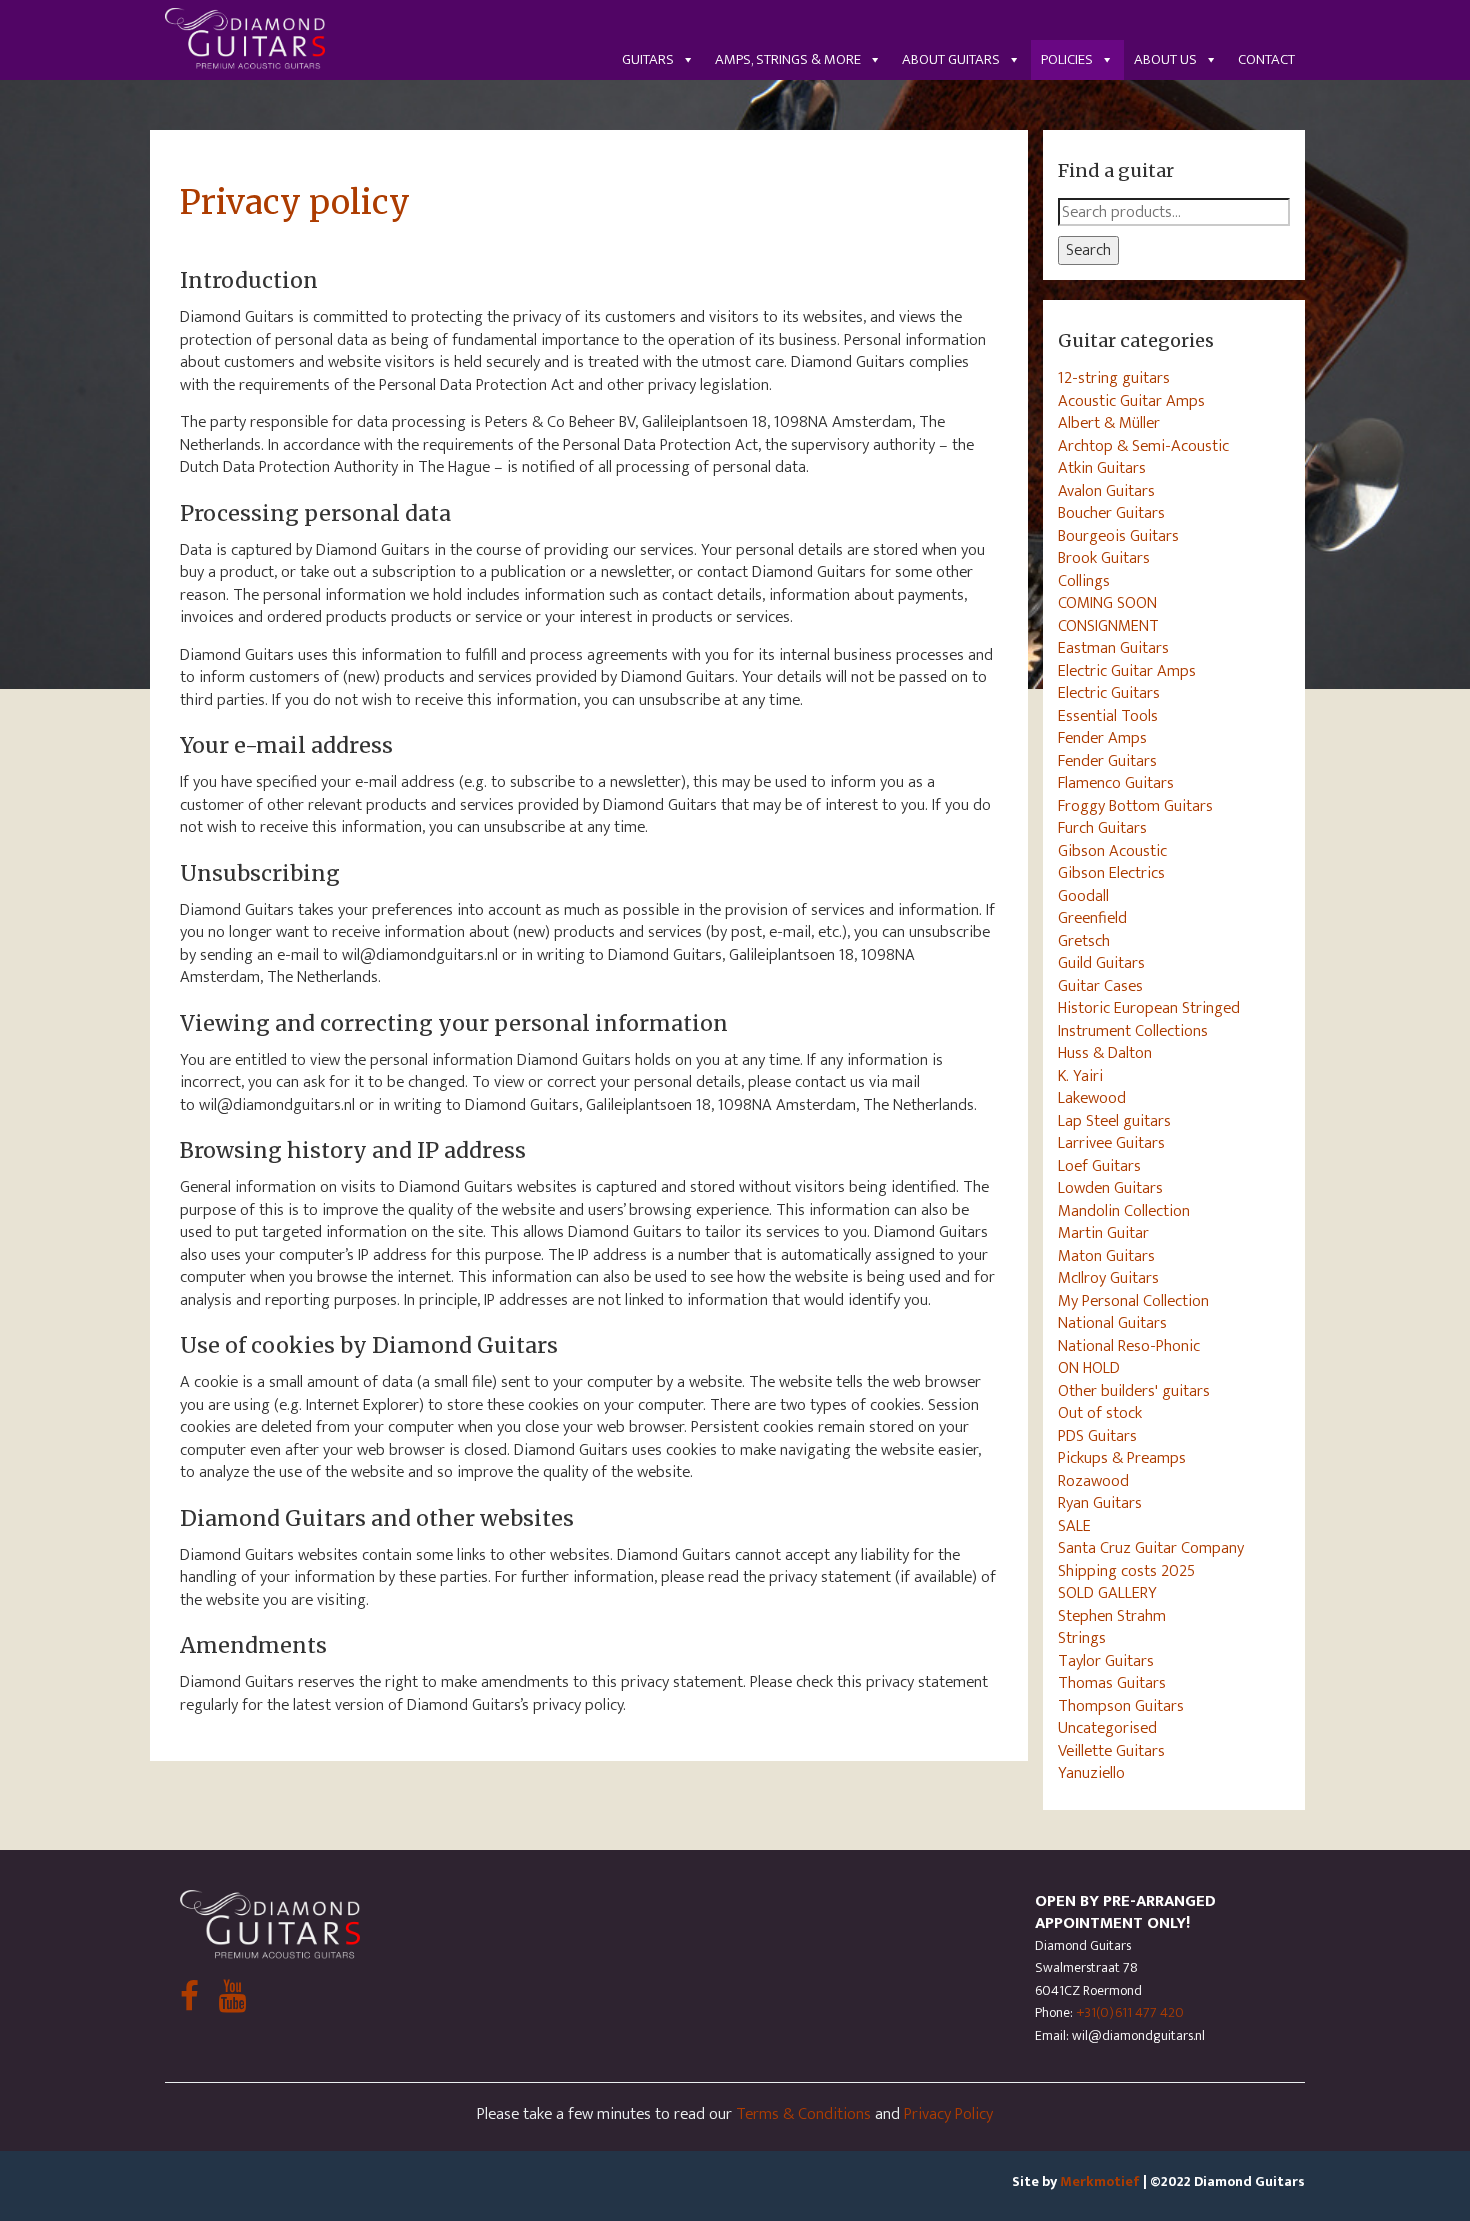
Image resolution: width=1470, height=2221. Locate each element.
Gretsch (1084, 941)
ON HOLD (1089, 1368)
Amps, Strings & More (788, 59)
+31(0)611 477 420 (1130, 2012)
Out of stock (1100, 1413)
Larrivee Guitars (1111, 1143)
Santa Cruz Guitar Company (1151, 1548)
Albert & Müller (1109, 423)
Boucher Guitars (1111, 513)
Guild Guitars (1101, 963)
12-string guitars (1114, 378)
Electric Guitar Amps (1127, 671)
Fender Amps (1102, 738)
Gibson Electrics (1111, 873)
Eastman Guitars (1113, 648)
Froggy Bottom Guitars (1135, 806)
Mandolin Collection (1124, 1211)
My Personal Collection (1133, 1301)
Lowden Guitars (1110, 1188)
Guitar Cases (1100, 986)
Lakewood (1092, 1098)
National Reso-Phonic (1129, 1346)
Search (1088, 250)
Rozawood (1093, 1481)
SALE (1074, 1526)
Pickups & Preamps (1122, 1458)
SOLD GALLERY (1107, 1593)
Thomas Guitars (1112, 1683)
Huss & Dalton (1105, 1053)
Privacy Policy (948, 2114)
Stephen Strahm (1112, 1616)
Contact (1266, 59)
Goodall (1083, 896)
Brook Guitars (1104, 558)
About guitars (951, 59)
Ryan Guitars (1100, 1503)
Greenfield (1092, 918)
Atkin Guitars (1102, 468)
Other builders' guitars (1134, 1391)
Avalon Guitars (1106, 491)
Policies (1067, 59)
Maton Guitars (1106, 1256)
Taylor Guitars (1106, 1661)
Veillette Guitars (1111, 1751)
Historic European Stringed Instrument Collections (1149, 1019)
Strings (1082, 1638)
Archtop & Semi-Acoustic (1143, 446)
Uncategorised (1107, 1728)
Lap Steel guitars (1114, 1121)
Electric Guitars (1109, 693)
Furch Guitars (1102, 828)
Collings (1084, 581)
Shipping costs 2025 (1126, 1571)
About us (1165, 59)
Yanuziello (1091, 1773)
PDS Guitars (1097, 1436)
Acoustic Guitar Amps (1131, 401)
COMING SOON (1107, 603)
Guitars (648, 59)
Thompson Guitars (1121, 1706)
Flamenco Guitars (1116, 783)
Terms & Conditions (803, 2114)
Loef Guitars (1099, 1166)
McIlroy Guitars (1108, 1278)
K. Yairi (1080, 1076)
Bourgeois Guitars (1118, 536)
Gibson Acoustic (1112, 851)
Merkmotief (1100, 2181)
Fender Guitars (1107, 761)
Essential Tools (1108, 716)
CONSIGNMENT (1108, 626)
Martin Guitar (1103, 1233)
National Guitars (1112, 1323)
